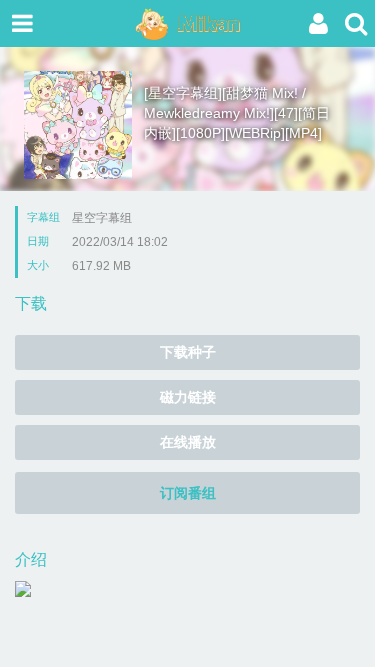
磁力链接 (188, 397)
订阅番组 (188, 493)
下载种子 (188, 352)
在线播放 (188, 442)
